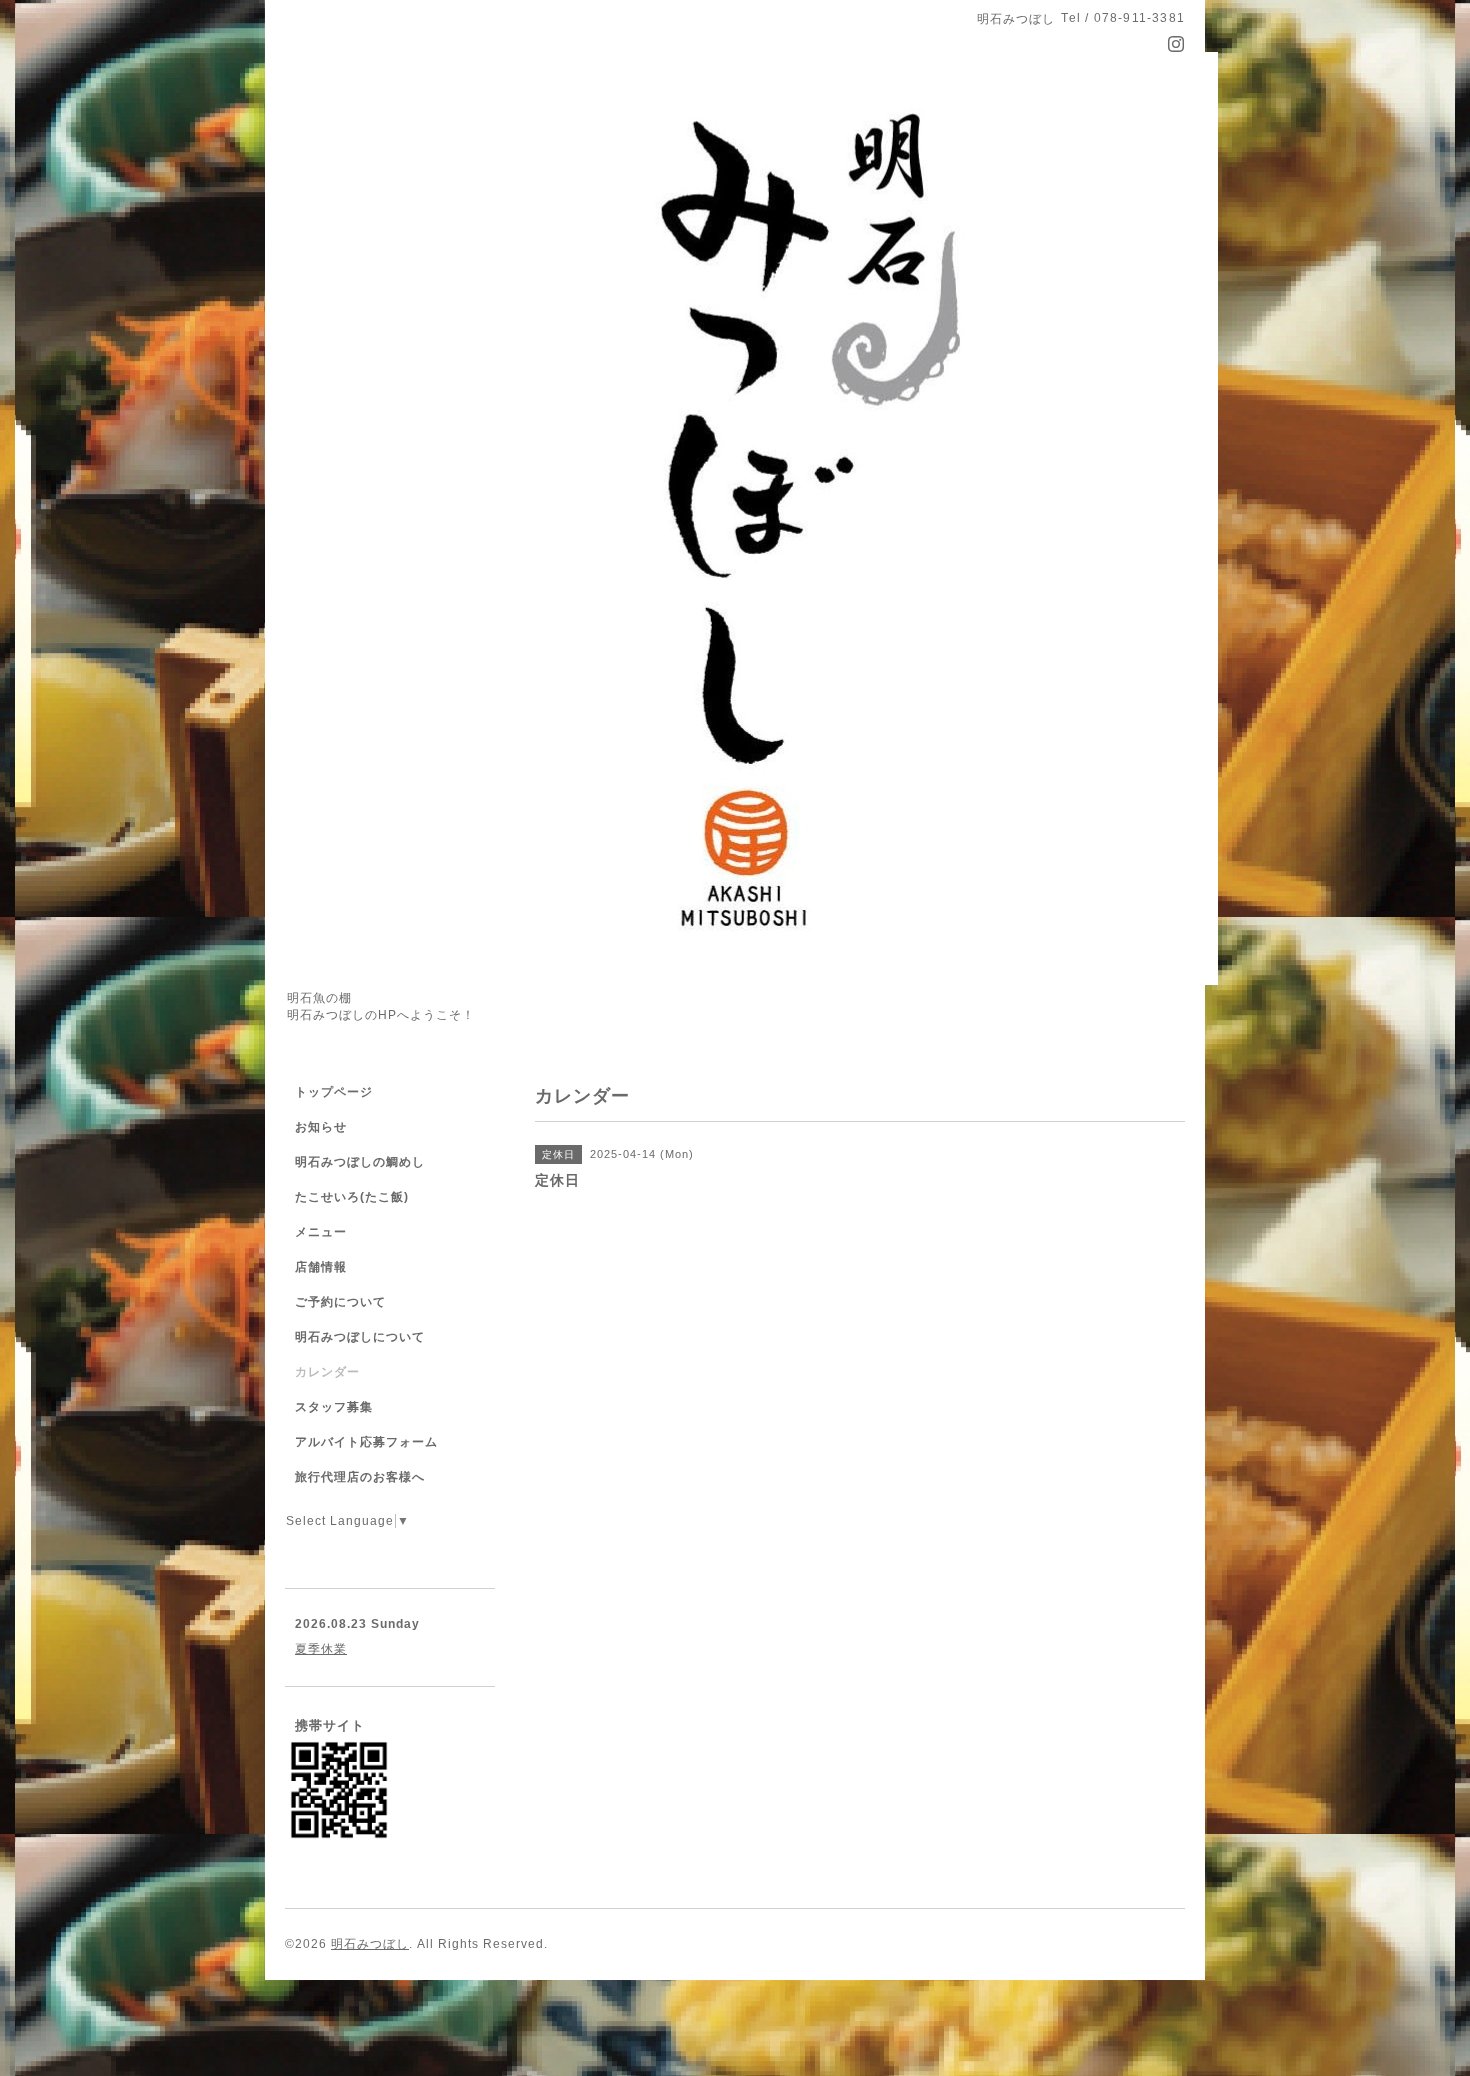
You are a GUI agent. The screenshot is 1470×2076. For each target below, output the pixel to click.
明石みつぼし (370, 1944)
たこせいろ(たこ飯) (352, 1197)
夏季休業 (321, 1649)
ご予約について (340, 1302)
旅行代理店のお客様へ (360, 1477)
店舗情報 (321, 1267)
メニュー (321, 1232)
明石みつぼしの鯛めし (360, 1162)
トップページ (334, 1092)
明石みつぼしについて (360, 1337)
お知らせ (321, 1127)
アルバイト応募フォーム (366, 1442)
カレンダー (327, 1372)
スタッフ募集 (334, 1407)
